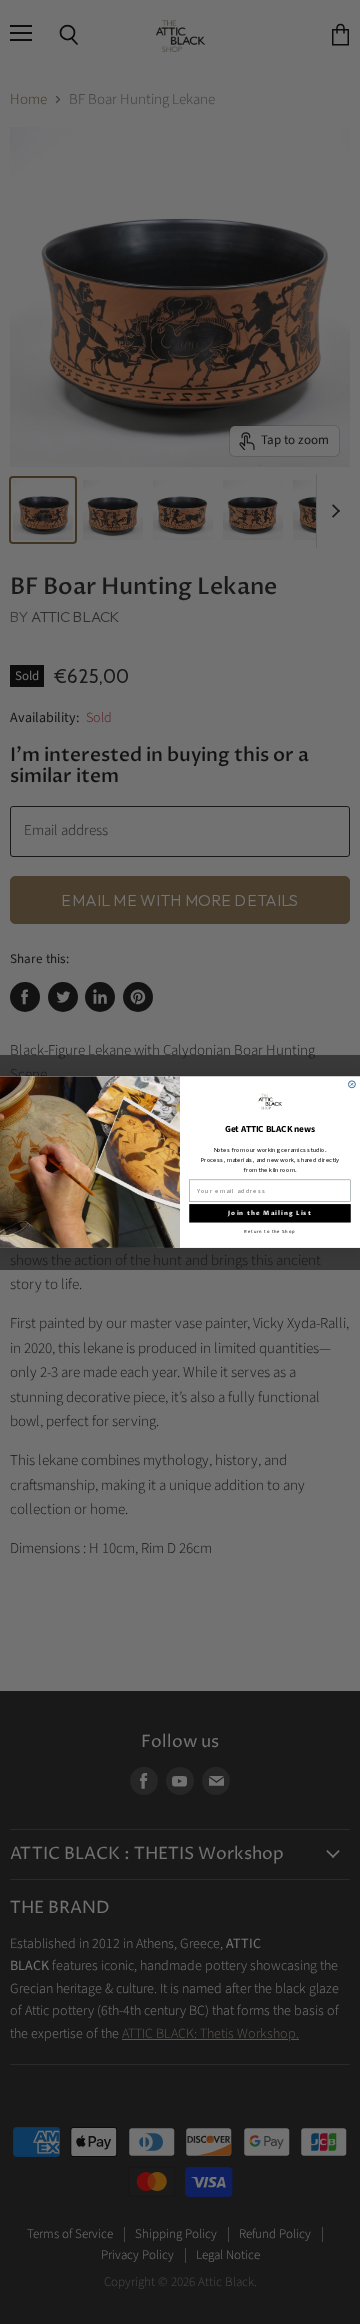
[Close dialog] (351, 1084)
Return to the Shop (269, 1231)
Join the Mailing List (270, 1213)
